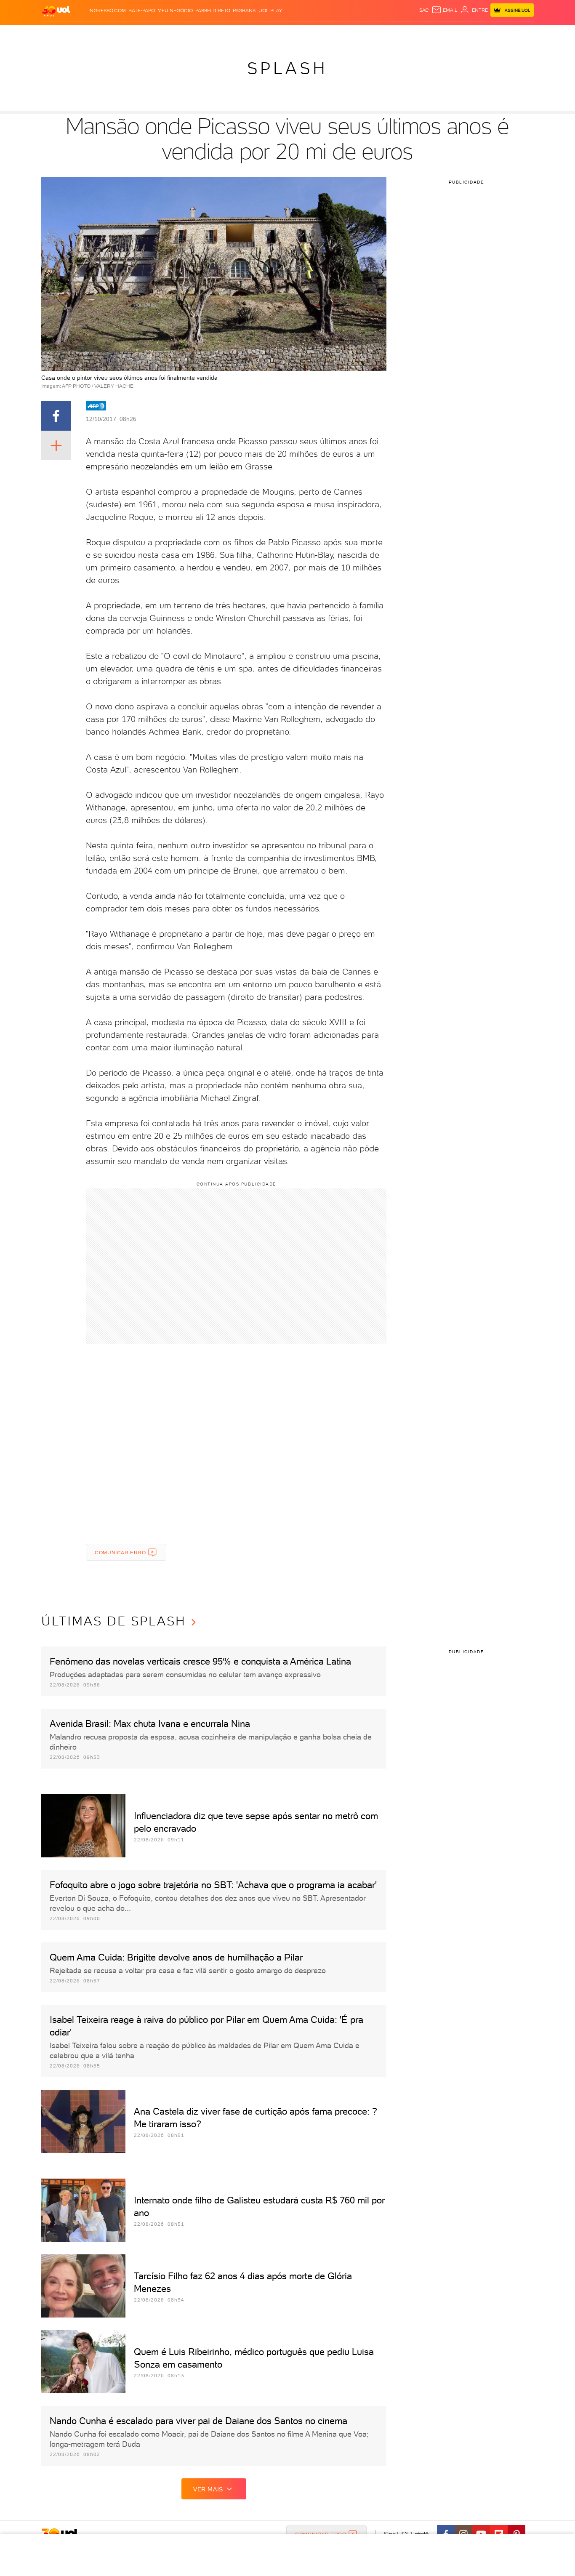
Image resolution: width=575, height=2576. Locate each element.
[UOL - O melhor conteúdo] (56, 11)
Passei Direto (213, 11)
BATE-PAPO (142, 11)
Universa (321, 34)
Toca (483, 34)
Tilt (369, 34)
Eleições (108, 34)
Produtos (58, 34)
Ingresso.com (107, 11)
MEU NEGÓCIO (175, 11)
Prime (466, 34)
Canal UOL (407, 34)
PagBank (244, 11)
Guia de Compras (519, 34)
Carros (190, 34)
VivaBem (349, 34)
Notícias (137, 34)
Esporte (268, 34)
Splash (294, 34)
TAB (451, 34)
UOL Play (270, 11)
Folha (245, 34)
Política (164, 34)
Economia (219, 34)
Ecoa (383, 34)
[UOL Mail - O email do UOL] (445, 10)
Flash (84, 34)
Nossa (435, 34)
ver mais (208, 2489)
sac (424, 10)
